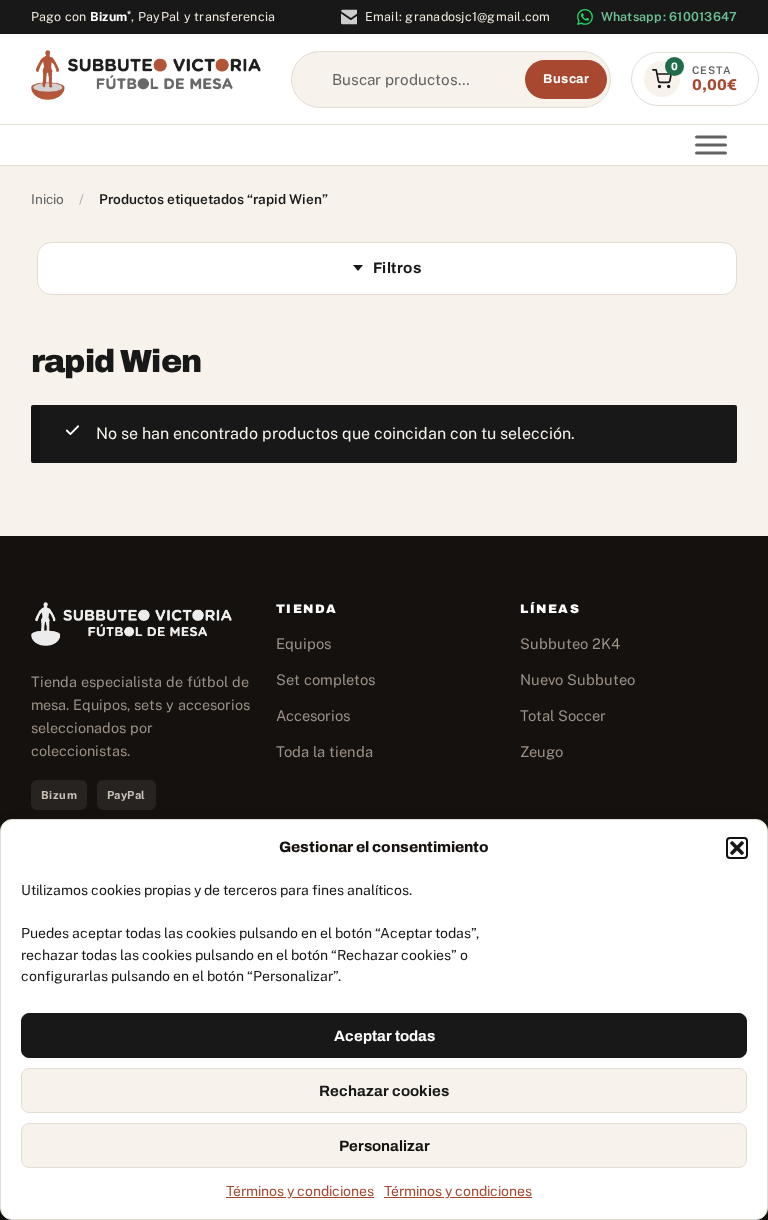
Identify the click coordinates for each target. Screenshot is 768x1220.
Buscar (566, 79)
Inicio (47, 199)
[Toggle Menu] (711, 145)
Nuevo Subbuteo (577, 679)
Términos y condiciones (300, 1191)
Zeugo (541, 751)
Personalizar (384, 1146)
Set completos (325, 679)
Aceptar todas (384, 1036)
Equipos (303, 643)
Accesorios (313, 715)
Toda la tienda (324, 751)
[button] (737, 848)
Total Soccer (563, 715)
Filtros (397, 268)
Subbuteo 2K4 (570, 643)
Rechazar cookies (384, 1091)
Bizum (111, 16)
